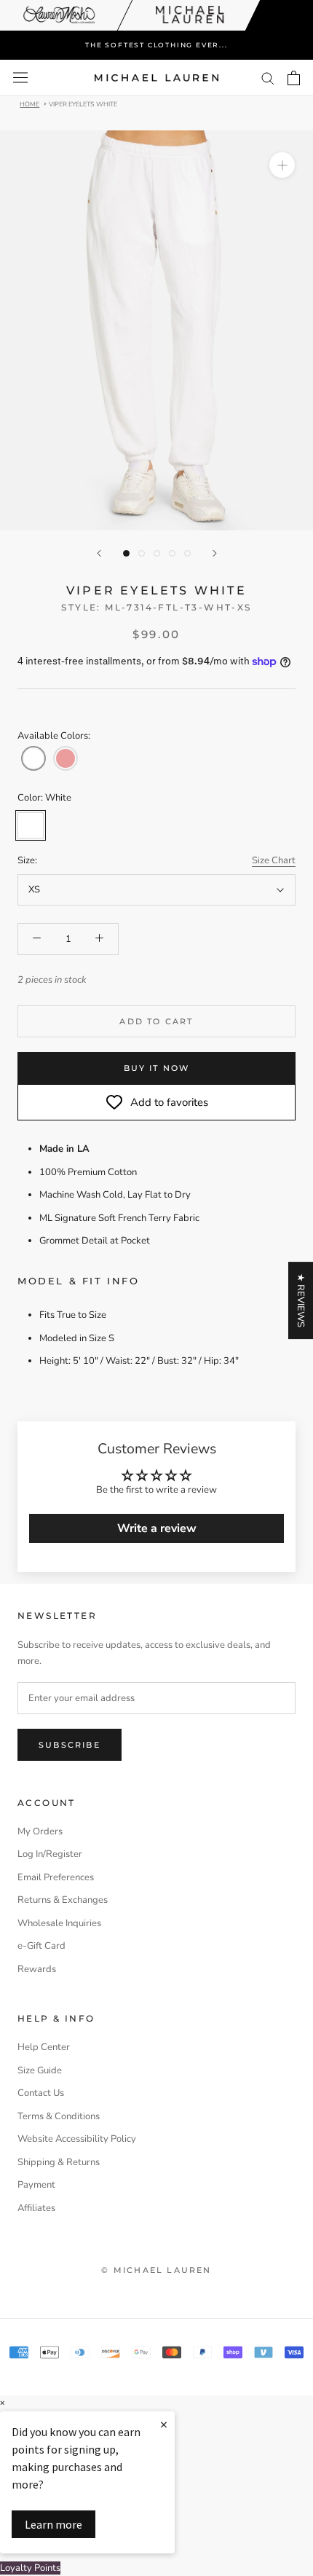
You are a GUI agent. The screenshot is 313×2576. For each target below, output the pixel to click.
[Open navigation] (20, 78)
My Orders (40, 1831)
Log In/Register (50, 1854)
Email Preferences (56, 1877)
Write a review (157, 1528)
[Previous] (99, 553)
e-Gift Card (41, 1946)
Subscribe (70, 1745)
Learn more (54, 2524)
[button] (33, 758)
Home (29, 103)
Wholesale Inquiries (59, 1923)
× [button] (2, 2403)
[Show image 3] (157, 553)
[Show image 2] (142, 553)
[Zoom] (282, 165)
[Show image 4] (172, 553)
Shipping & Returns (59, 2162)
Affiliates (36, 2208)
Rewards (37, 1969)
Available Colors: (54, 736)
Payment (36, 2185)
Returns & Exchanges (63, 1900)
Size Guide (40, 2070)
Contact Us (41, 2093)
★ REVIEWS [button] (301, 1300)
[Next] (215, 553)
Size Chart (274, 860)
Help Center (44, 2047)
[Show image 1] (126, 553)
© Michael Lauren (156, 2270)
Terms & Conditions (59, 2116)
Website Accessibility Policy (77, 2139)
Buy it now (157, 1068)
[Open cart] (294, 78)
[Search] (268, 78)
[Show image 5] (187, 553)
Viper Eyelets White (83, 103)
